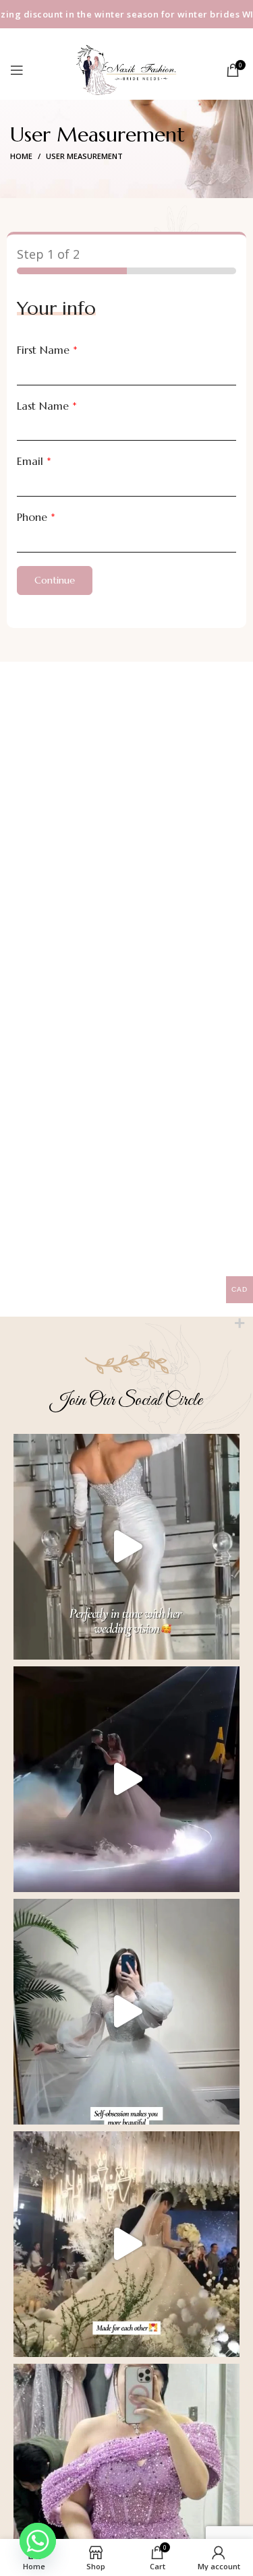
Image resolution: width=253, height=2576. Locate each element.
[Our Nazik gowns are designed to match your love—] (126, 2244)
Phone (36, 517)
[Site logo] (127, 68)
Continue (55, 580)
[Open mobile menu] (17, 70)
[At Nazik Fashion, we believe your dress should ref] (126, 1547)
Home (21, 156)
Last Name (47, 406)
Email (34, 461)
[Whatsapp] (38, 2541)
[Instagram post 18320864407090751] (126, 1779)
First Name (47, 350)
